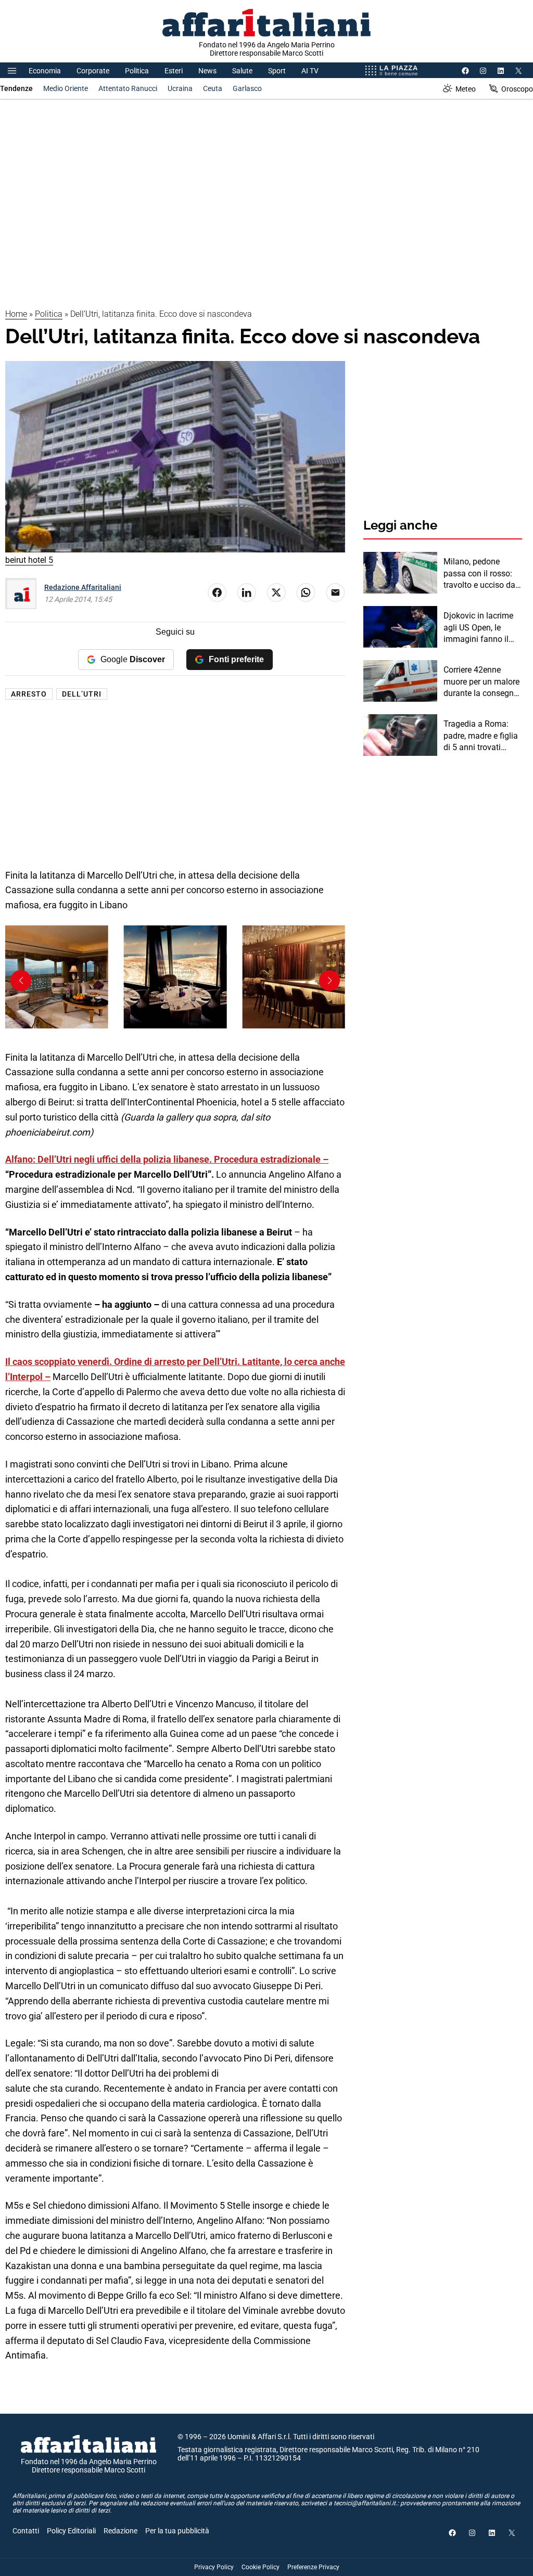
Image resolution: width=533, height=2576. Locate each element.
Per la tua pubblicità (177, 2531)
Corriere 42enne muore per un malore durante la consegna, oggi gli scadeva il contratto (482, 682)
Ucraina (180, 88)
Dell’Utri (82, 694)
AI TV (310, 71)
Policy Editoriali (71, 2531)
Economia (45, 71)
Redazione (120, 2531)
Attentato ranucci (128, 88)
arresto (29, 694)
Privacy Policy (214, 2567)
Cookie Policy (261, 2567)
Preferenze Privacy (313, 2567)
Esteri (174, 71)
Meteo (466, 89)
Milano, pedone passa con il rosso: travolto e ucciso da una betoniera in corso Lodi (479, 574)
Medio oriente (66, 88)
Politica (137, 71)
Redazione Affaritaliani (83, 587)
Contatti (26, 2531)
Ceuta (213, 88)
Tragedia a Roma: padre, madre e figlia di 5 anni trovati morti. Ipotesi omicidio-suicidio (481, 736)
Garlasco (247, 88)
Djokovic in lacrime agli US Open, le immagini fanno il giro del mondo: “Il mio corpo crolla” (478, 628)
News (207, 71)
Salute (242, 71)
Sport (277, 71)
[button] (329, 981)
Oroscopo (517, 89)
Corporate (93, 71)
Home (16, 314)
